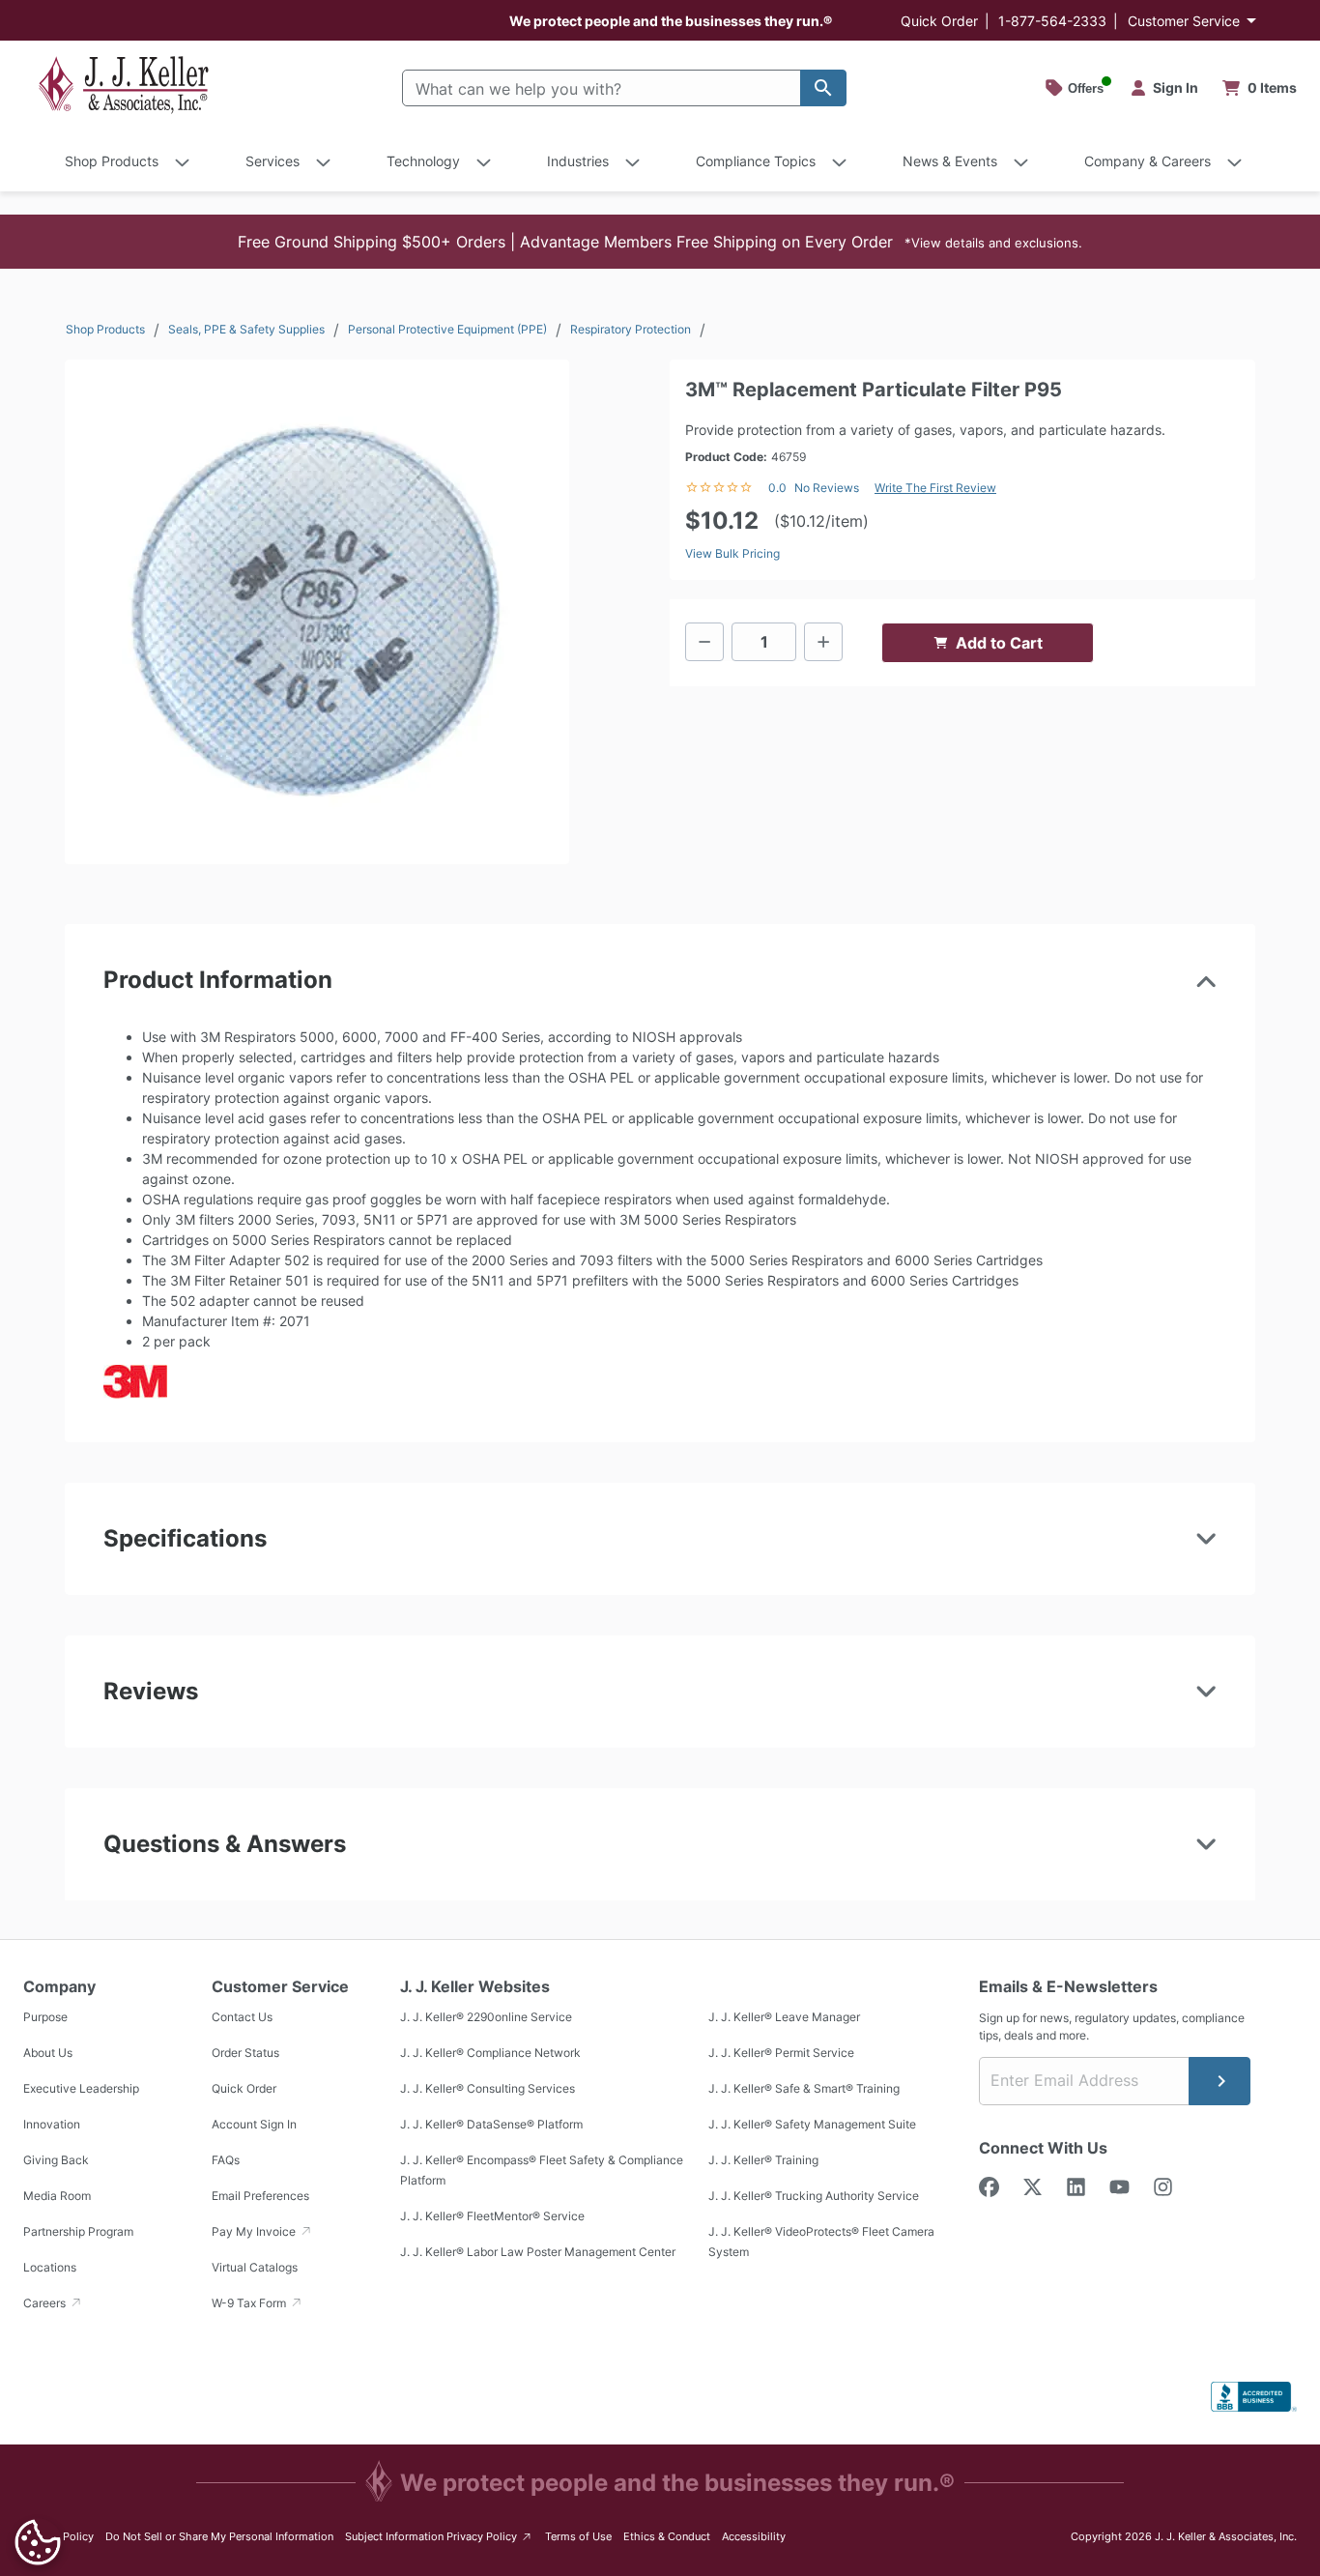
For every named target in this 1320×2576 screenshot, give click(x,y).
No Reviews (827, 488)
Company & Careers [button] (1148, 161)
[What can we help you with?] (823, 88)
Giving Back (56, 2160)
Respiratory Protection (631, 329)
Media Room (57, 2196)
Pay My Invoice (255, 2231)
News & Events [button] (950, 161)
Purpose (45, 2017)
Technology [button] (423, 161)
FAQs (226, 2160)
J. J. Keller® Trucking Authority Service (814, 2196)
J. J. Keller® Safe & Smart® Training (804, 2088)
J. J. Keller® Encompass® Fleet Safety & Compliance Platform (542, 2170)
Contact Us (242, 2017)
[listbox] (317, 612)
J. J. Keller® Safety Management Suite (812, 2124)
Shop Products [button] (112, 161)
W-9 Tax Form (250, 2303)
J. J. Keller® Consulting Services (488, 2088)
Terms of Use (578, 2536)
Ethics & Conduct (667, 2536)
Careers (46, 2303)
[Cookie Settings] (38, 2542)
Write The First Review (935, 488)
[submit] (1220, 2081)
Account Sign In (254, 2124)
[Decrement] (704, 642)
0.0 (777, 488)
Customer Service (1184, 21)
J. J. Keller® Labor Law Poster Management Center (538, 2252)
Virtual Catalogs (255, 2267)
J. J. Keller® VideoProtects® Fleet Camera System (821, 2242)
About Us (48, 2053)
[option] (317, 612)
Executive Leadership (81, 2088)
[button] (660, 242)
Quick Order (939, 21)
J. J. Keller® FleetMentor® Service (492, 2216)
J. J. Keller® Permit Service (781, 2053)
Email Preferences (260, 2196)
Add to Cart (999, 643)
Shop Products (105, 329)
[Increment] (823, 642)
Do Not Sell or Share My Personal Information (219, 2536)
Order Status (245, 2053)
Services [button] (273, 161)
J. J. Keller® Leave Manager (784, 2017)
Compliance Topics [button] (756, 161)
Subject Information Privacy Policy (439, 2536)
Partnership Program (78, 2231)
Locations (50, 2267)
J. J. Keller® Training (763, 2160)
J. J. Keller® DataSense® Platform (491, 2124)
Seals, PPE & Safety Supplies (246, 329)
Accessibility (754, 2536)
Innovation (52, 2124)
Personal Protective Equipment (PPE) (447, 329)
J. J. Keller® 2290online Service (486, 2017)
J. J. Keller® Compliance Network (490, 2053)
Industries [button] (578, 161)
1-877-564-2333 (1052, 21)
